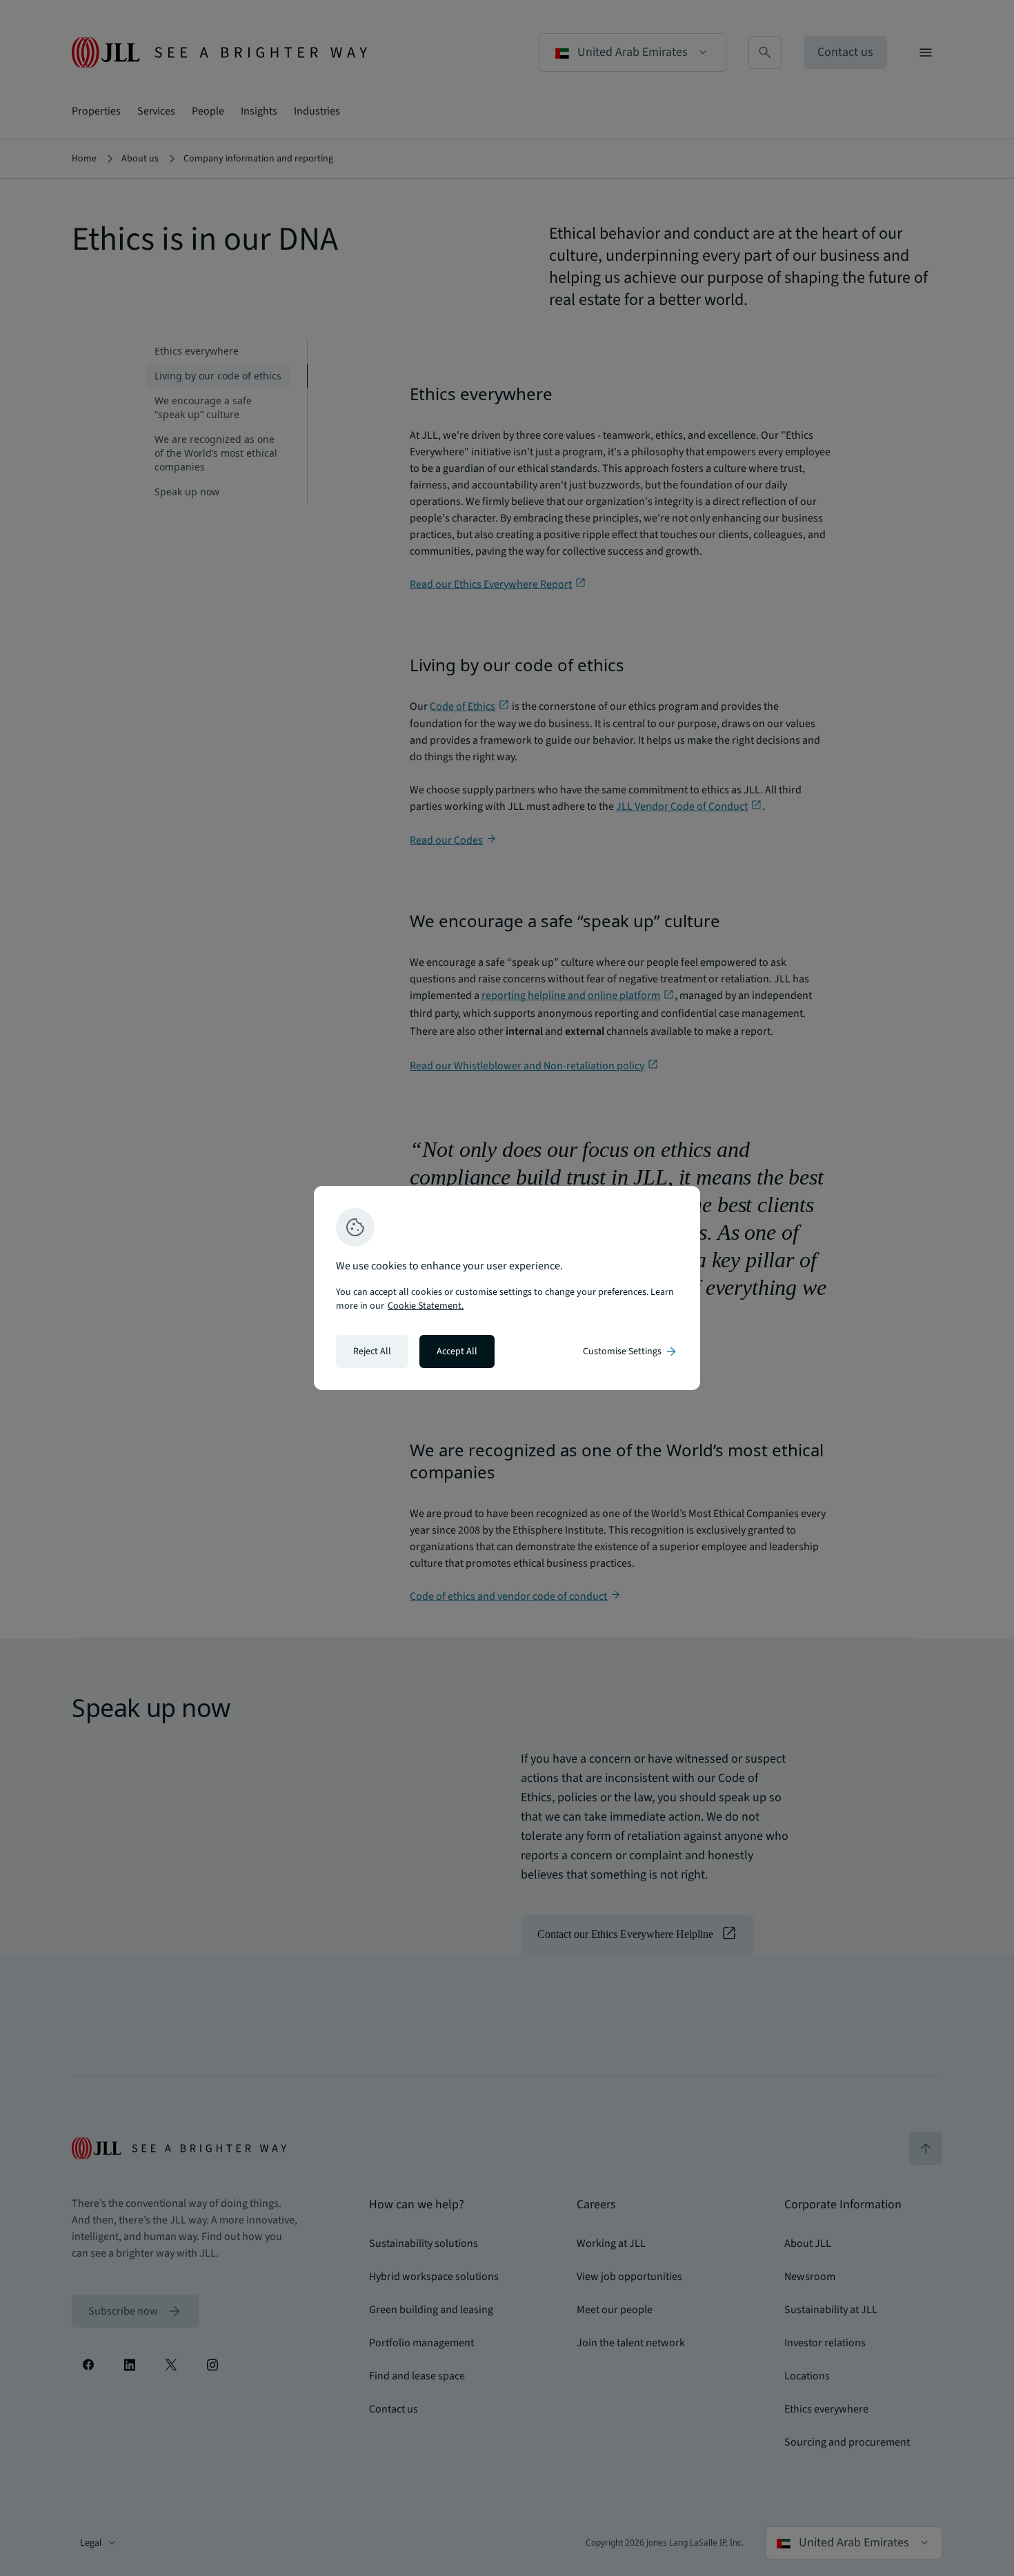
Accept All (457, 1351)
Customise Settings (630, 1351)
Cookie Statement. (426, 1306)
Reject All (372, 1351)
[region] (507, 1288)
